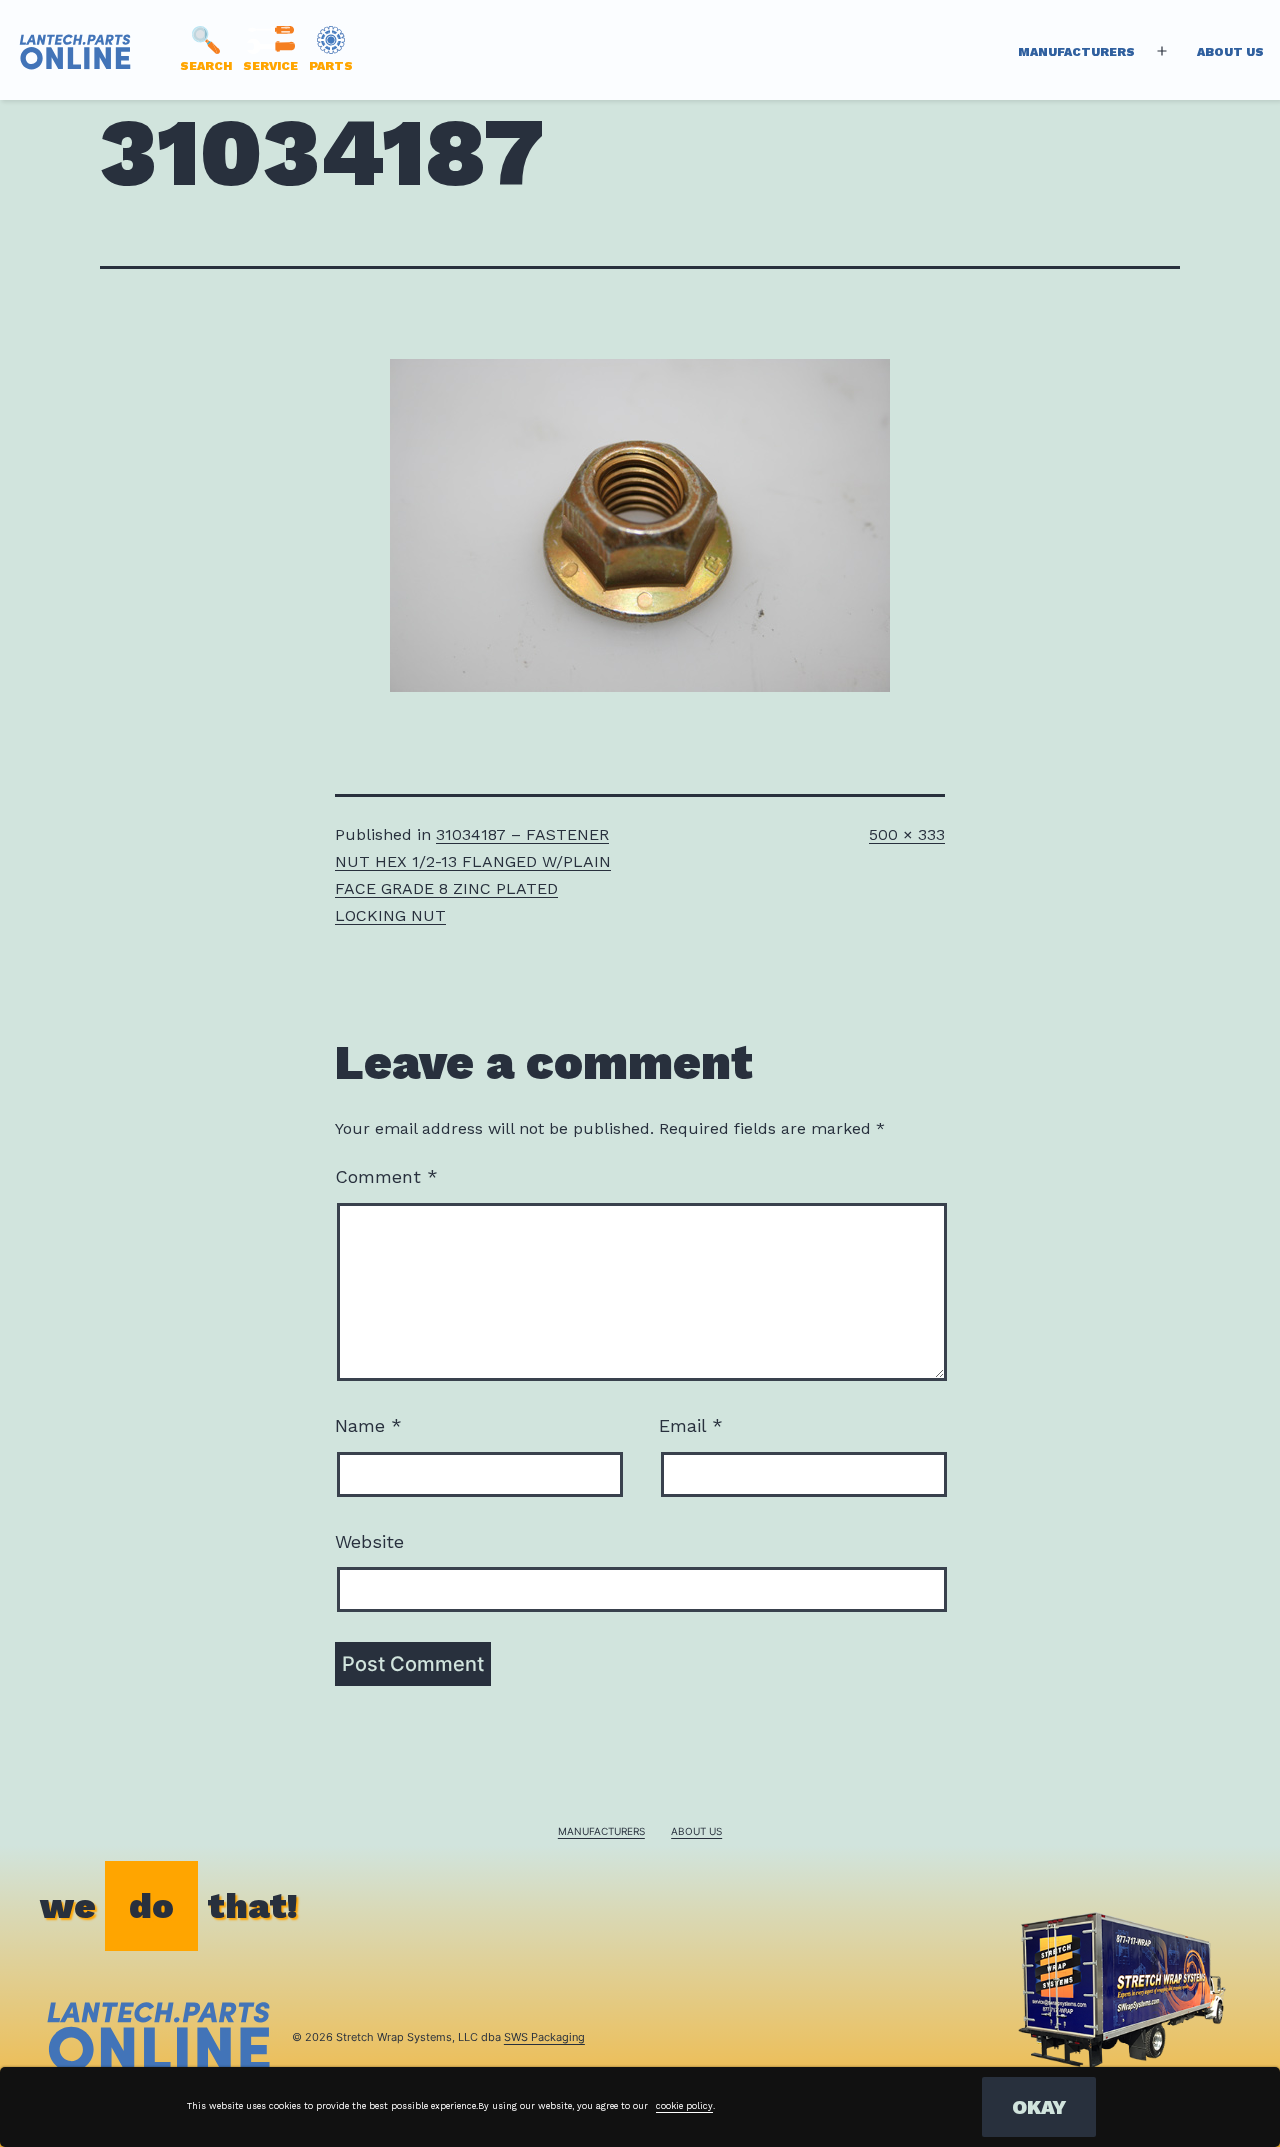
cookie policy (684, 2106)
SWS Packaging (544, 2037)
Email (691, 1425)
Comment (386, 1176)
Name (368, 1425)
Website (369, 1541)
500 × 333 (907, 834)
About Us (1230, 52)
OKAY (1039, 2107)
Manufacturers (1076, 52)
